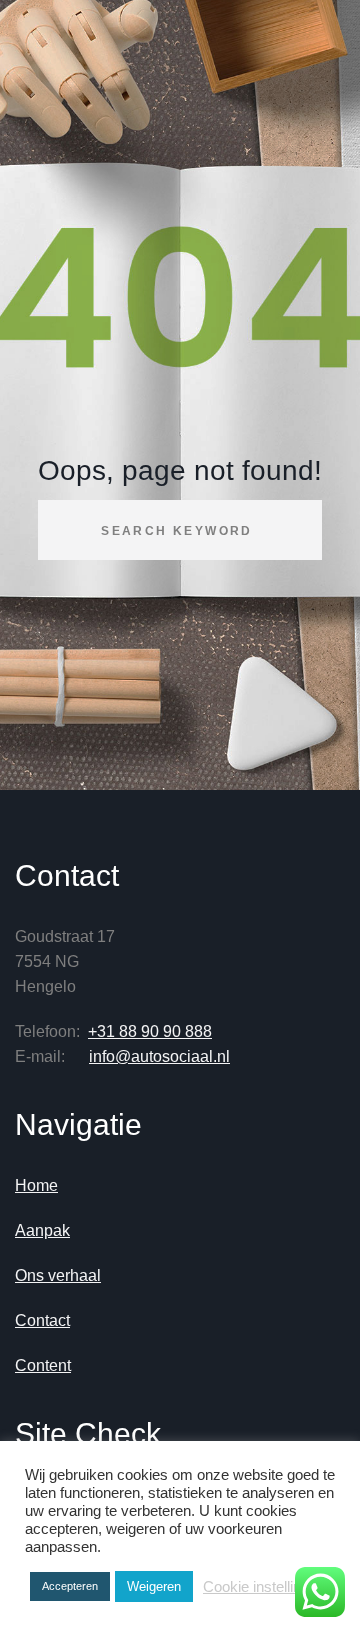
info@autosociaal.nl (159, 1056)
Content (43, 1365)
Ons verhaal (58, 1275)
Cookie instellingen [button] (264, 1587)
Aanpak (42, 1230)
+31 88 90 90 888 (150, 1031)
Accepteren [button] (70, 1586)
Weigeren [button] (154, 1586)
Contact (42, 1320)
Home (36, 1185)
